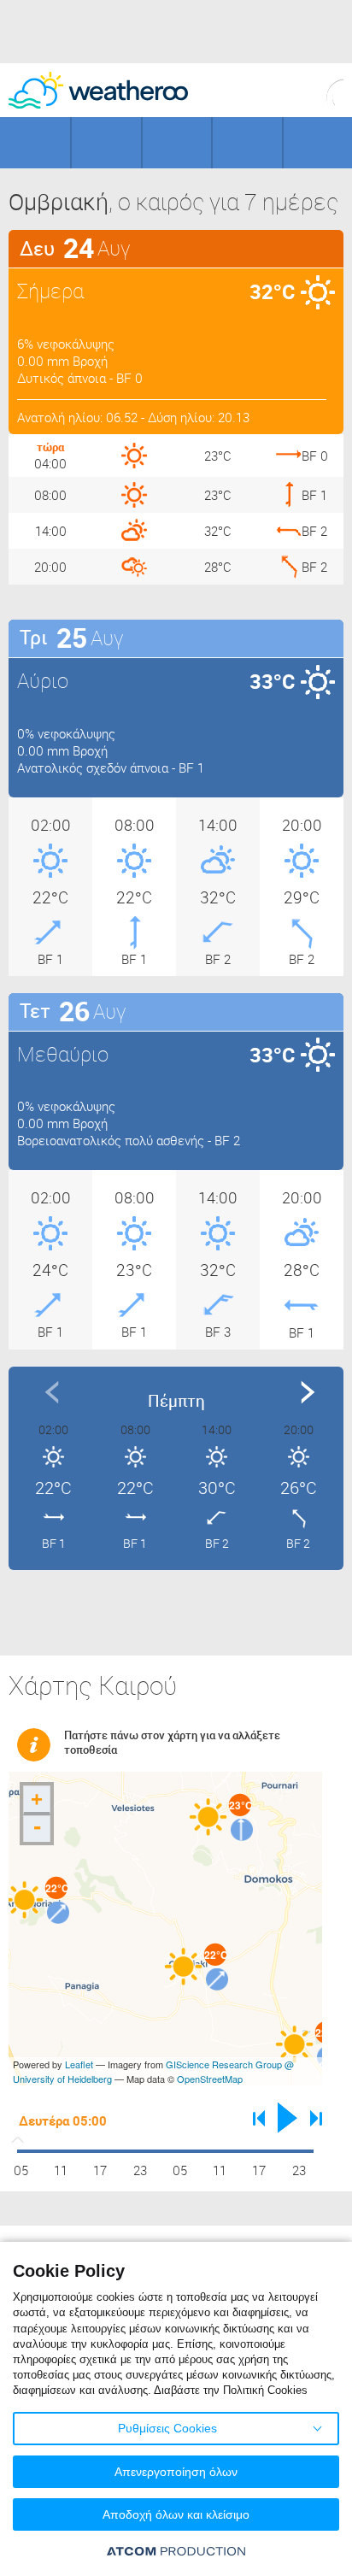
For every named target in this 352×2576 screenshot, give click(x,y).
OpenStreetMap (210, 2079)
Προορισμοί (177, 143)
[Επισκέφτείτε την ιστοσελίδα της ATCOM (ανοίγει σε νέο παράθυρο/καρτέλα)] (176, 2551)
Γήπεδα (106, 143)
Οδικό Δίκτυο (318, 143)
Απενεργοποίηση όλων (176, 2472)
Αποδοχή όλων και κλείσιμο (176, 2514)
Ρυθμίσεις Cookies (167, 2428)
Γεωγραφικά (35, 143)
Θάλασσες (247, 143)
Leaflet (79, 2064)
